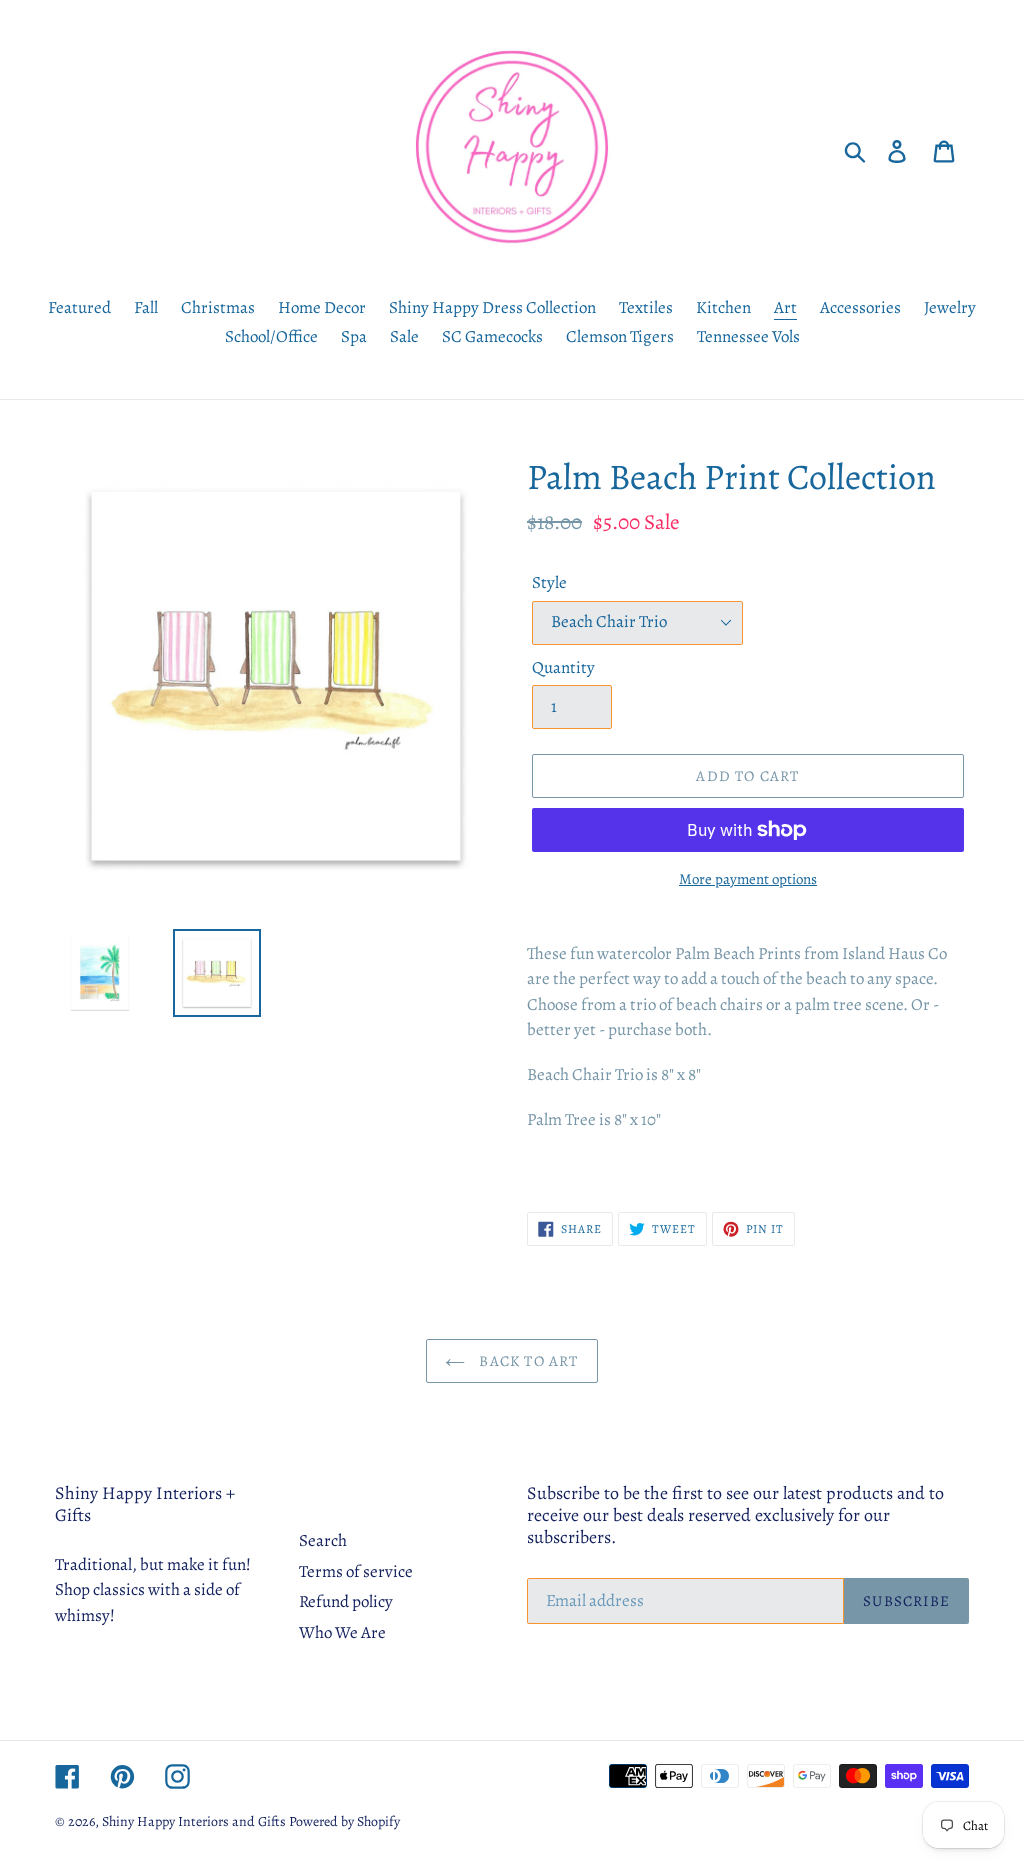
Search (323, 1540)
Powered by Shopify (344, 1821)
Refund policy (346, 1601)
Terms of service (356, 1571)
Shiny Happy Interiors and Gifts (194, 1821)
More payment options (748, 879)
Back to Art (526, 1361)
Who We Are (342, 1632)
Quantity (563, 667)
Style (549, 582)
